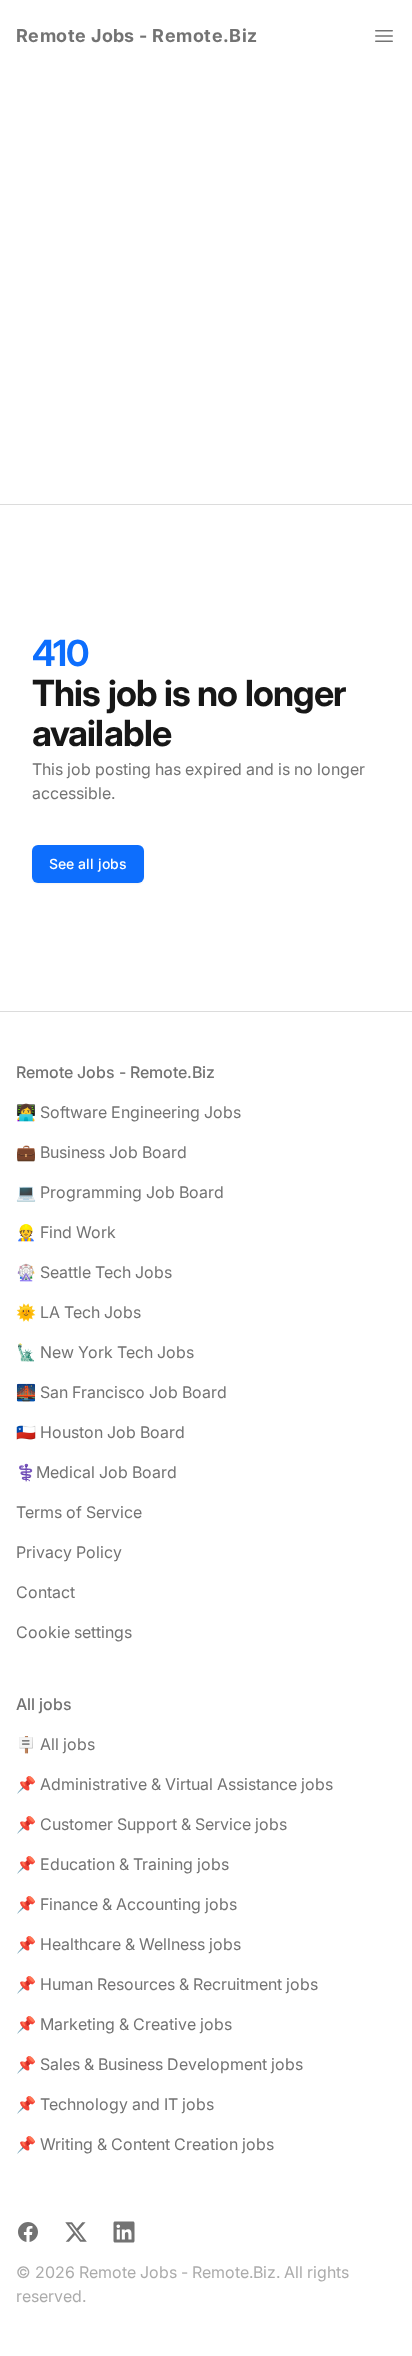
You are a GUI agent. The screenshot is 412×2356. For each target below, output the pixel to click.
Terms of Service (79, 1512)
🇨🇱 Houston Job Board (100, 1432)
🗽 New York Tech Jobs (105, 1352)
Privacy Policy (69, 1552)
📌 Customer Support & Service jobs (151, 1824)
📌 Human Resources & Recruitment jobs (167, 1984)
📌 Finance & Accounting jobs (126, 1904)
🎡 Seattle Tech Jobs (94, 1272)
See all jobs (88, 863)
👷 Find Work (66, 1232)
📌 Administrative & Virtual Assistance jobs (174, 1784)
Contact (45, 1592)
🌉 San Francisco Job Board (121, 1392)
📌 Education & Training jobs (122, 1864)
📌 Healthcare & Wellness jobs (128, 1944)
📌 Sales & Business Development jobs (159, 2064)
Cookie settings (74, 1632)
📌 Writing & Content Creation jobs (145, 2144)
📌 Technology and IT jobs (115, 2104)
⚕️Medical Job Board (96, 1472)
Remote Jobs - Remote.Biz (137, 35)
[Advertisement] (206, 288)
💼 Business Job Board (101, 1152)
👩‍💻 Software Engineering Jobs (128, 1112)
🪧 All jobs (55, 1744)
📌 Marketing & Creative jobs (124, 2024)
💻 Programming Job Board (120, 1192)
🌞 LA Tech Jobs (78, 1312)
